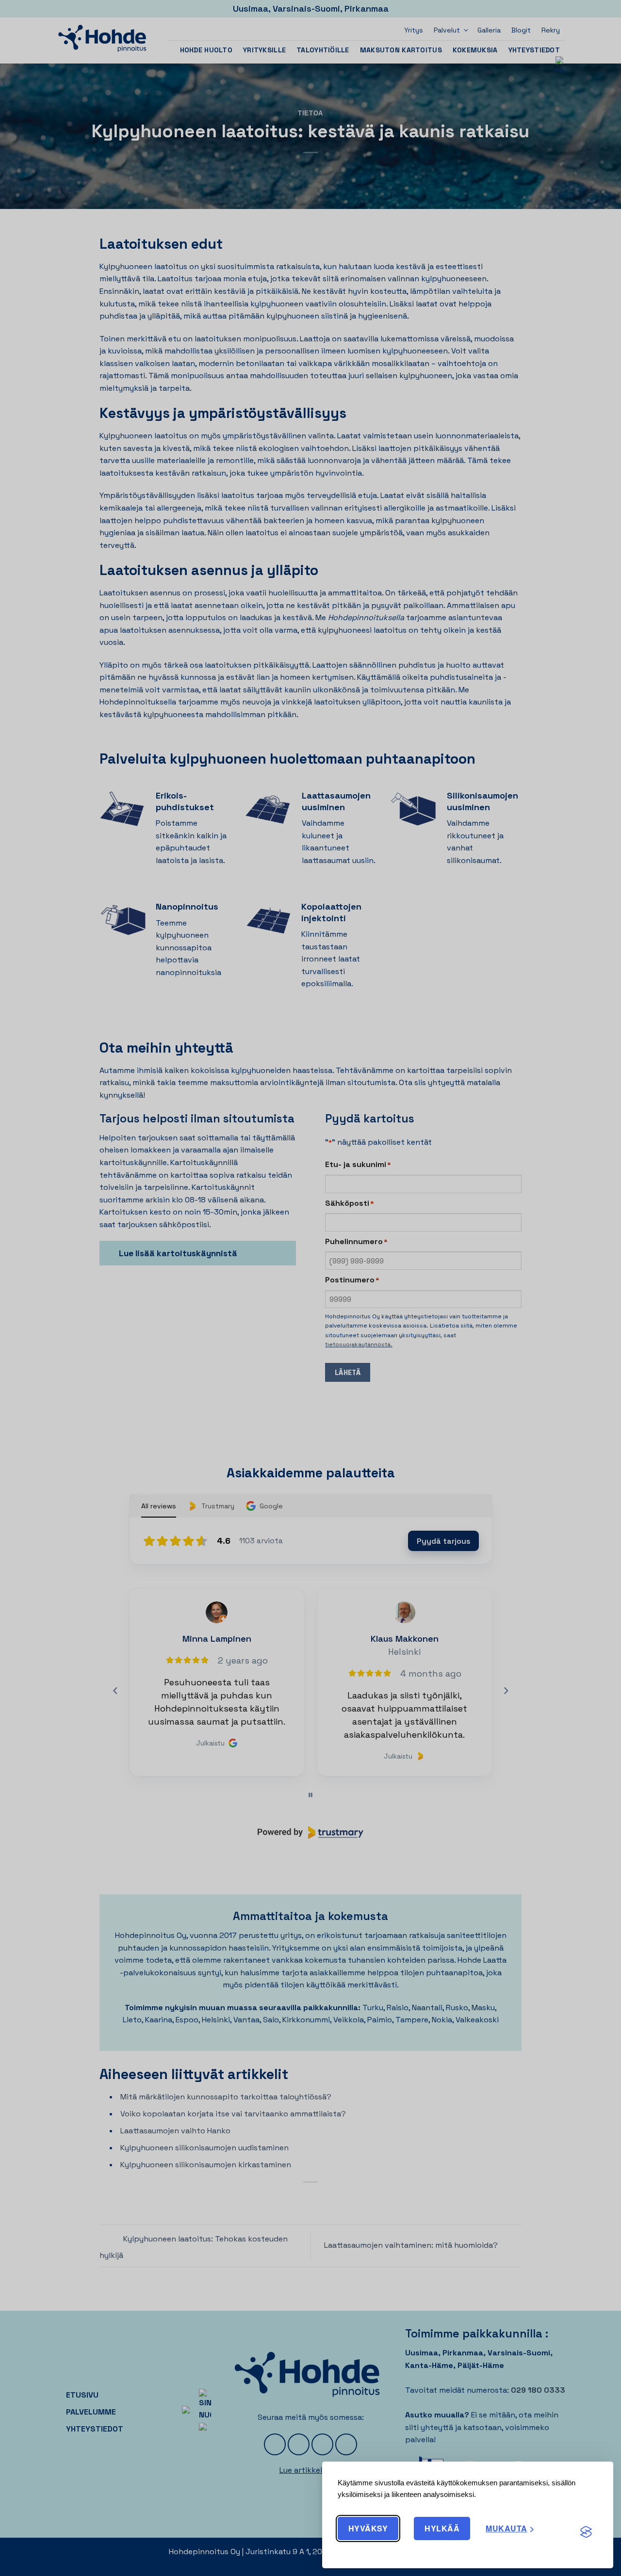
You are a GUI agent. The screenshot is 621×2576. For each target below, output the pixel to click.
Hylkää (442, 2528)
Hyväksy (368, 2528)
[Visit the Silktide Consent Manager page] (586, 2532)
